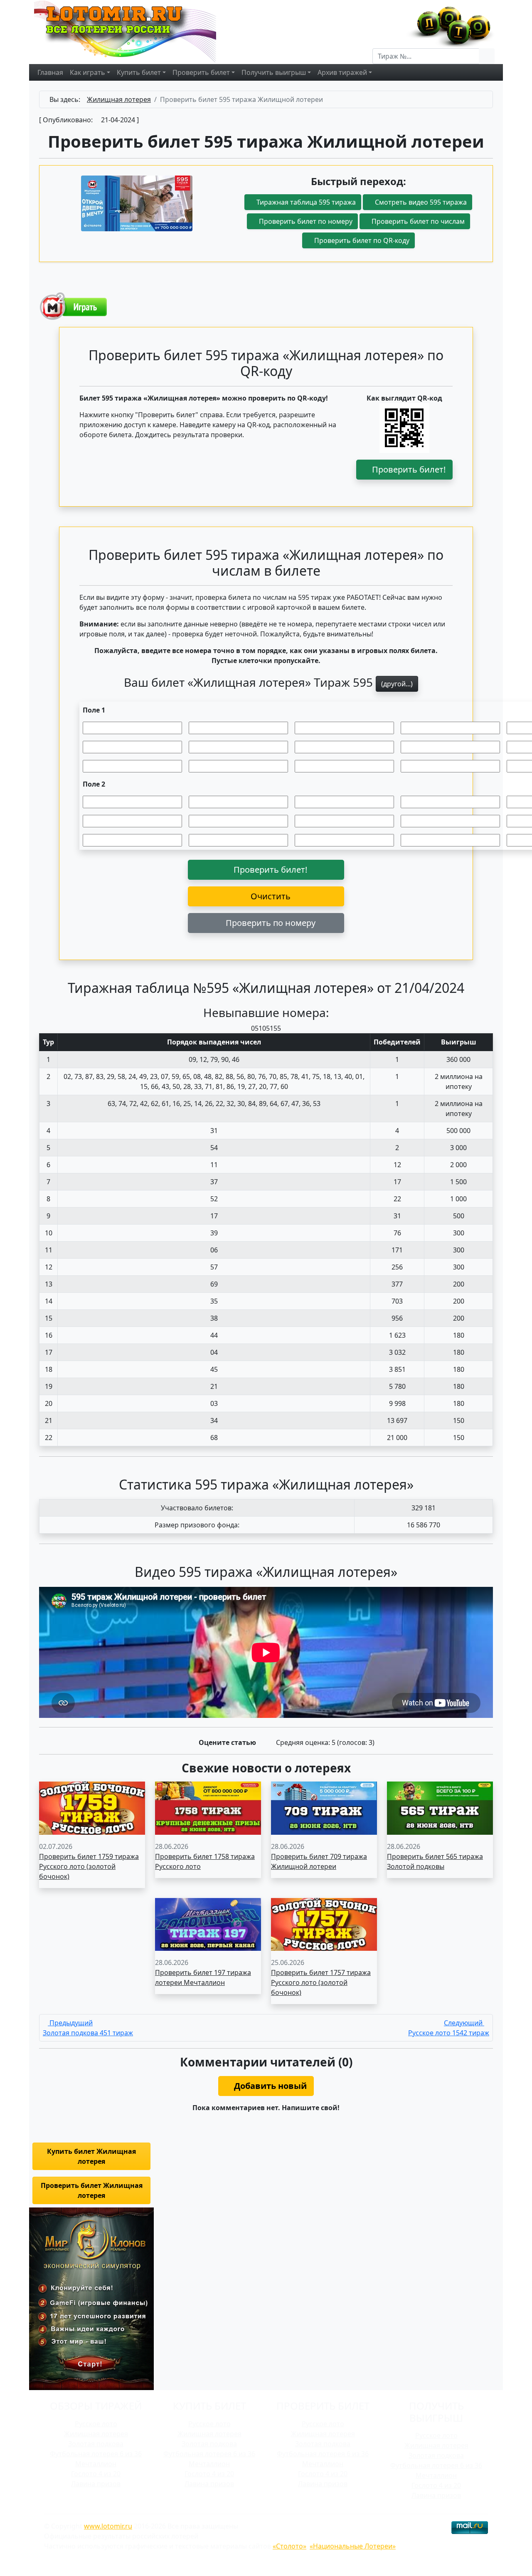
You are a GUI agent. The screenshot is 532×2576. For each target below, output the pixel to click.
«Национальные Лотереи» (353, 2546)
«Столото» (289, 2546)
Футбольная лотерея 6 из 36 (96, 2454)
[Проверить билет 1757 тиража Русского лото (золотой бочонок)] (324, 1924)
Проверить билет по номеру (305, 221)
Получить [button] (274, 72)
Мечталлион (96, 2464)
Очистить (270, 896)
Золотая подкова (96, 2444)
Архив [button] (342, 72)
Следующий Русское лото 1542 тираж (449, 2028)
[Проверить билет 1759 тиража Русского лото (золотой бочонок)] (92, 1807)
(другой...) (397, 684)
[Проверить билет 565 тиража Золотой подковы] (440, 1807)
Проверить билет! (408, 469)
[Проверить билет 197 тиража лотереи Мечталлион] (208, 1924)
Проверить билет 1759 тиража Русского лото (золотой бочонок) (89, 1866)
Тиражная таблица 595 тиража (305, 202)
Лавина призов (96, 2484)
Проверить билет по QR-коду (361, 240)
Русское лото (96, 2424)
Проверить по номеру (270, 923)
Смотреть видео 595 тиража (420, 202)
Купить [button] (139, 72)
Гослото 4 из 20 (96, 2474)
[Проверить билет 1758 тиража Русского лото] (208, 1807)
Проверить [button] (201, 72)
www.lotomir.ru (108, 2526)
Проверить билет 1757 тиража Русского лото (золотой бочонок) (321, 1982)
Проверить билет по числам (417, 221)
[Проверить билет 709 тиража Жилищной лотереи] (324, 1807)
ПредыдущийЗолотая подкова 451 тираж (88, 2028)
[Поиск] (487, 56)
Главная (50, 72)
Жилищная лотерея (96, 2434)
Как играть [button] (87, 72)
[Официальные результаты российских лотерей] (134, 31)
